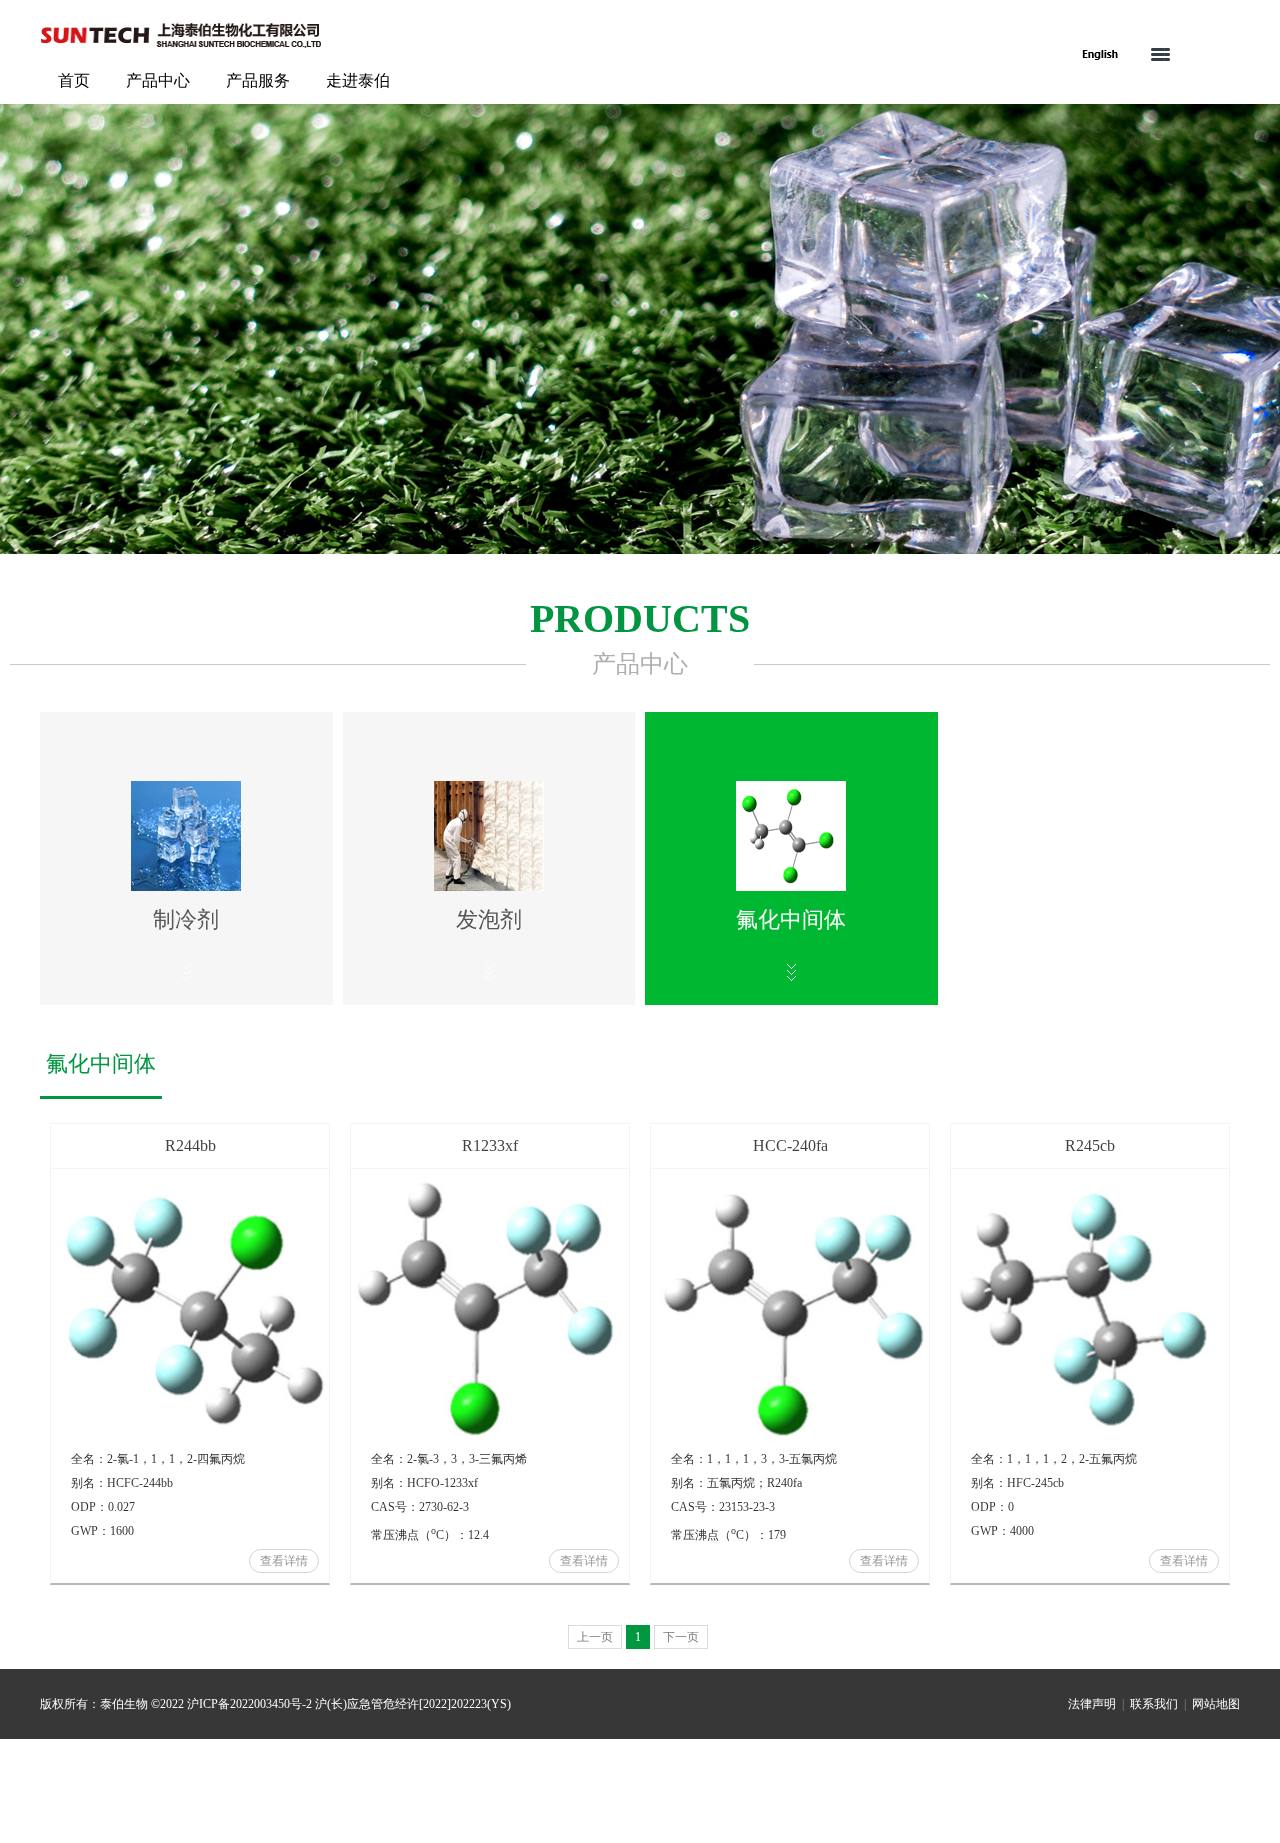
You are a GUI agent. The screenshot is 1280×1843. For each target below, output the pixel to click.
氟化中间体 (101, 1063)
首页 (74, 80)
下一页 (681, 1637)
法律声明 (1092, 1704)
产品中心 (158, 80)
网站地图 (1216, 1704)
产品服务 (258, 80)
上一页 (595, 1637)
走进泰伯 (358, 80)
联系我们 (1154, 1704)
